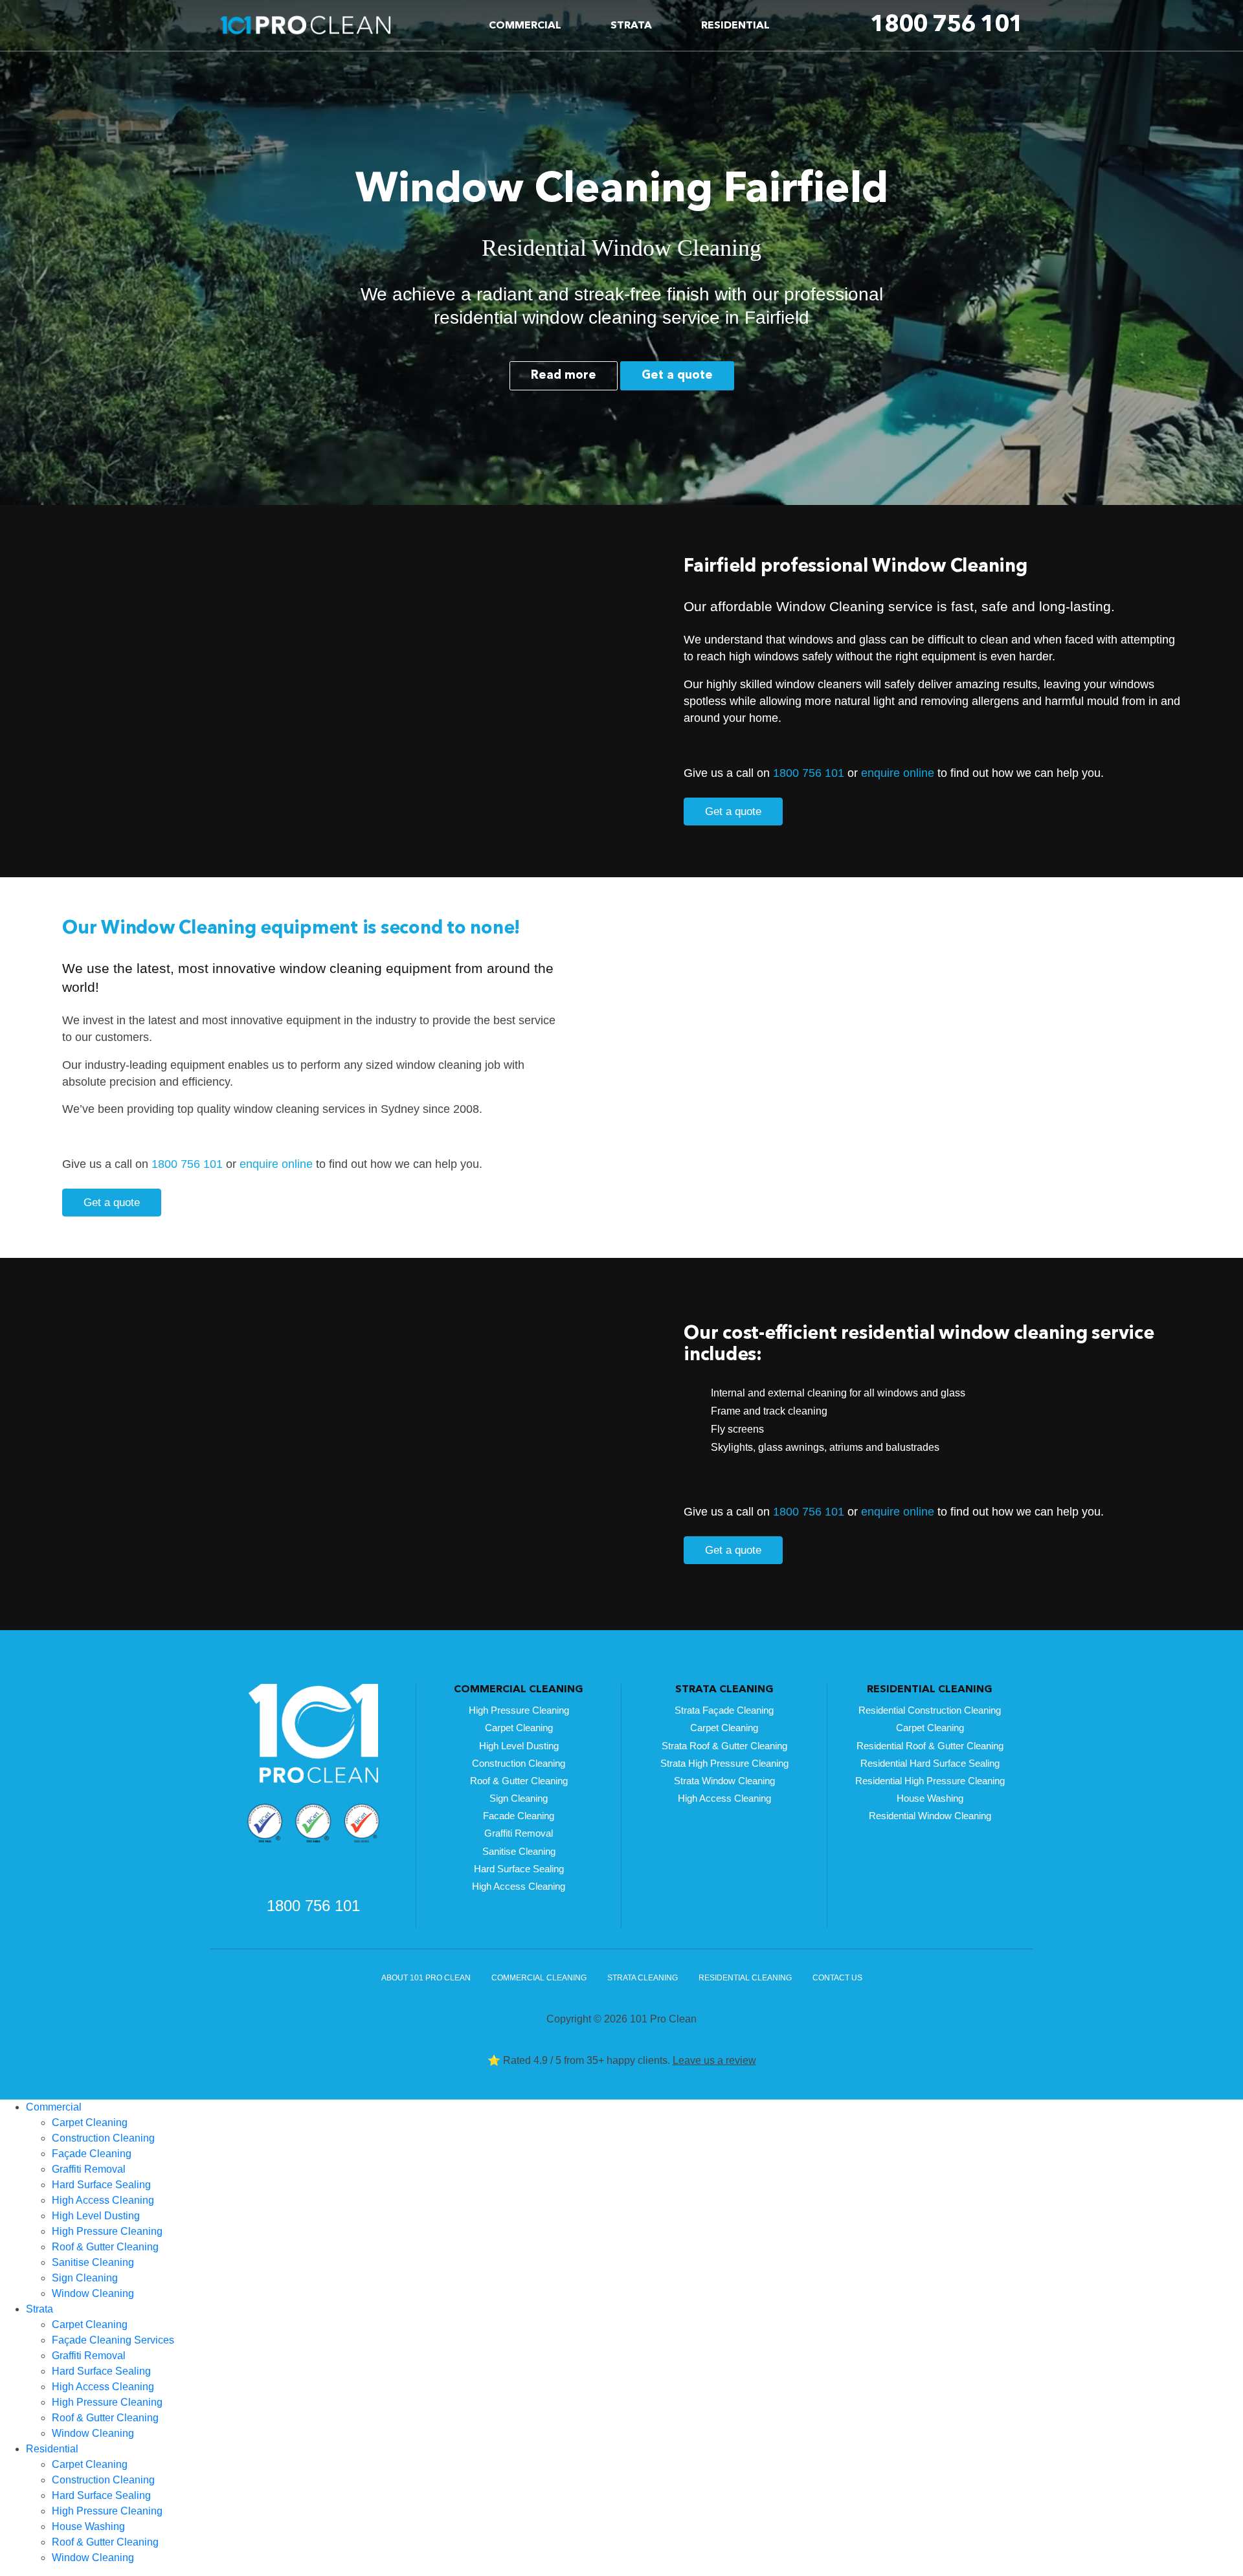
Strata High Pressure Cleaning (724, 1763)
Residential (52, 2449)
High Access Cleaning (519, 1886)
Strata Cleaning (643, 1978)
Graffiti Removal (519, 1833)
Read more (564, 375)
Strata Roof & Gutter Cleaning (724, 1746)
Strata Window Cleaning (724, 1781)
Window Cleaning (93, 2293)
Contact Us (837, 1978)
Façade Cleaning (92, 2154)
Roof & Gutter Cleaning (519, 1781)
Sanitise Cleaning (519, 1851)
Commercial (54, 2107)
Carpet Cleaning (519, 1728)
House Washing (930, 1798)
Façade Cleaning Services (113, 2340)
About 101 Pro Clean (426, 1978)
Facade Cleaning (519, 1816)
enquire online (898, 773)
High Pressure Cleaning (519, 1710)
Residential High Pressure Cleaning (930, 1781)
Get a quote (677, 375)
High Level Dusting (519, 1746)
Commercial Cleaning (539, 1978)
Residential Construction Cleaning (930, 1710)
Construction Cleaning (519, 1763)
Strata (39, 2309)
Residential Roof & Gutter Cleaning (930, 1746)
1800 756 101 (809, 773)
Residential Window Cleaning (930, 1816)
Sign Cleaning (519, 1798)
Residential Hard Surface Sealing (930, 1763)
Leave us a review (714, 2060)
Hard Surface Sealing (519, 1869)
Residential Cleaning (745, 1978)
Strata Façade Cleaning (724, 1710)
